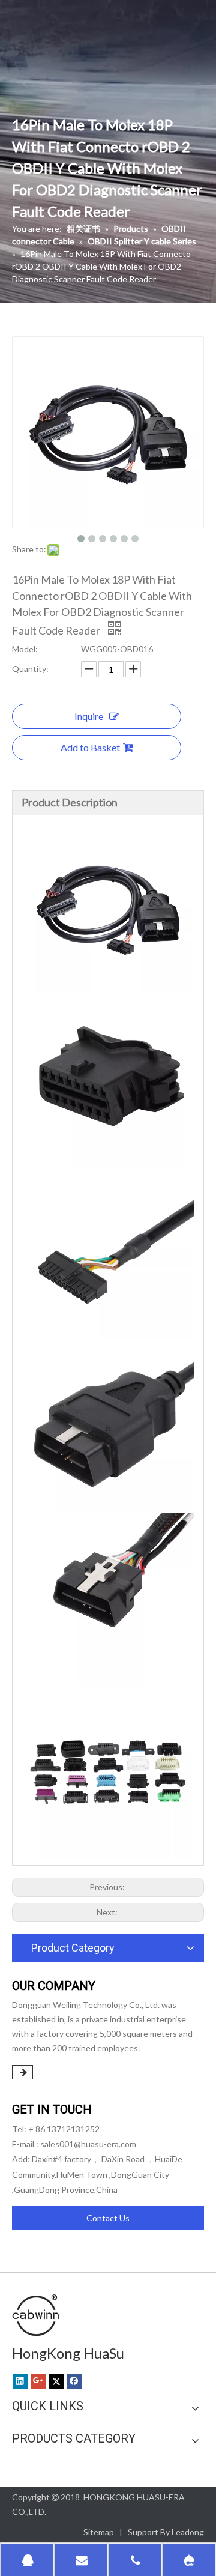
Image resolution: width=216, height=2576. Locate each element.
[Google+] (38, 2381)
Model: (25, 649)
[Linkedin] (20, 2381)
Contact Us (108, 2218)
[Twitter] (56, 2381)
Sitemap (99, 2532)
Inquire (89, 716)
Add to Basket (90, 747)
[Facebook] (74, 2381)
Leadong (188, 2532)
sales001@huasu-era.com (88, 2144)
